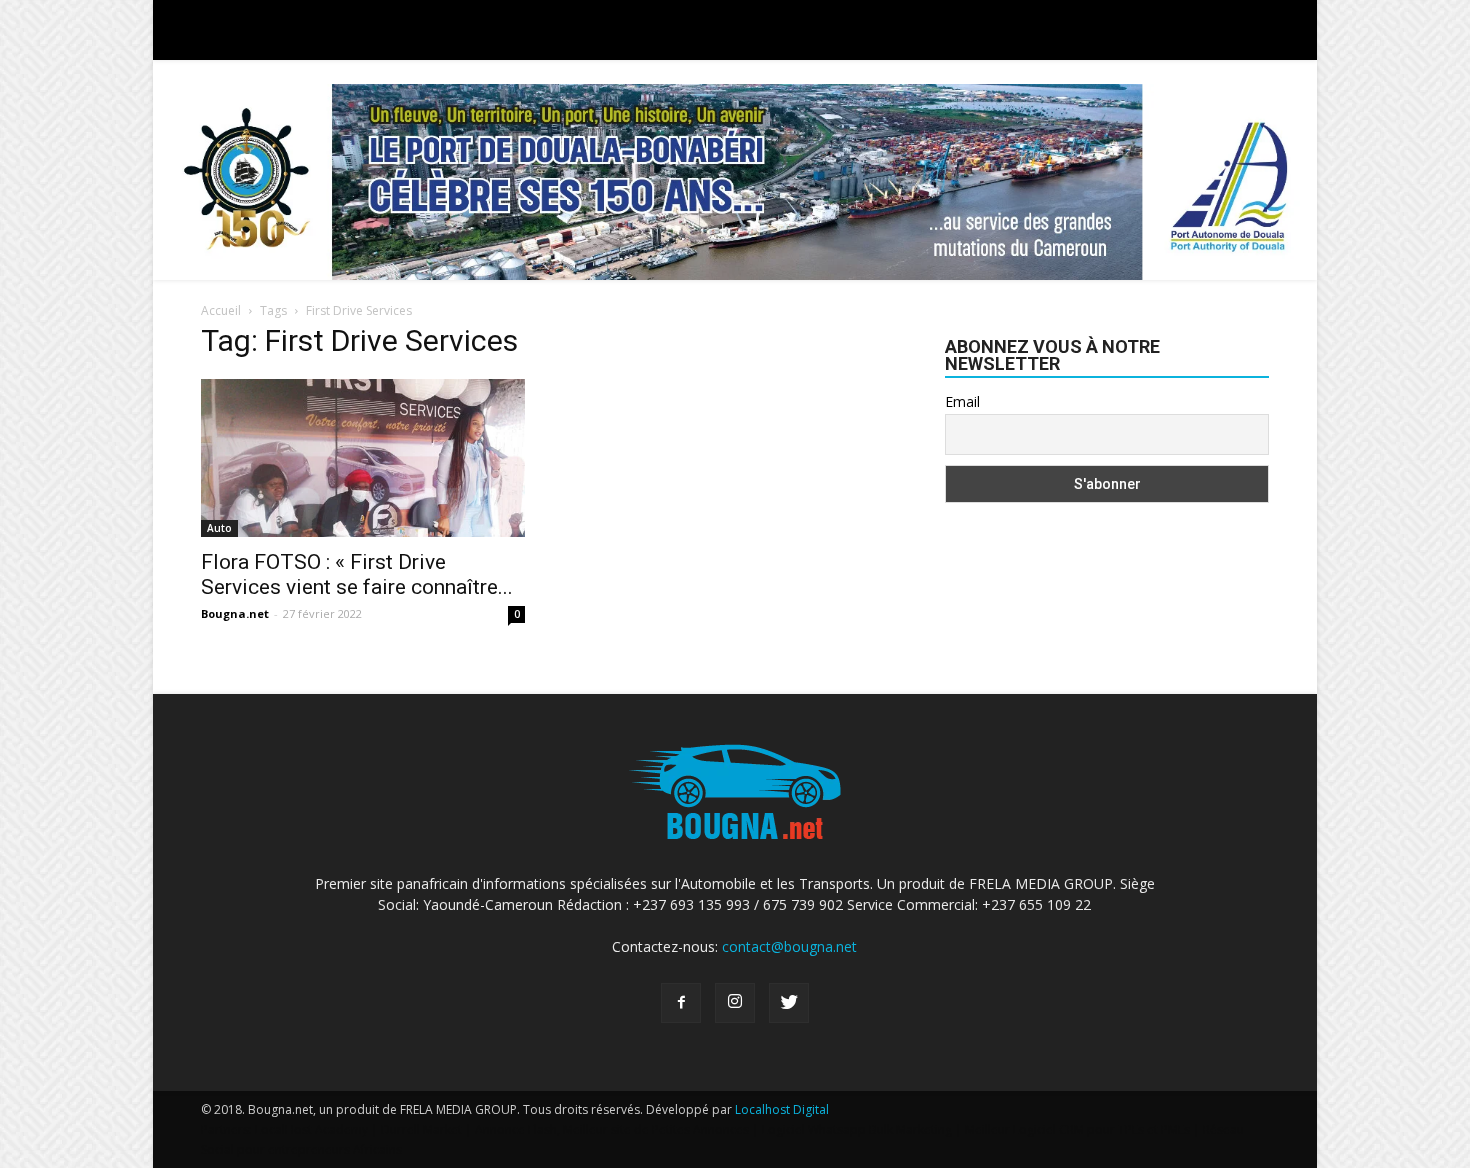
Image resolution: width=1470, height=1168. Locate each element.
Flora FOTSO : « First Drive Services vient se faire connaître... (357, 574)
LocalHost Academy (311, 1129)
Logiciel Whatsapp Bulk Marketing (857, 1129)
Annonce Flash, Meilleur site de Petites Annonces (612, 1129)
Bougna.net (235, 613)
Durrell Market (421, 1129)
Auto (219, 528)
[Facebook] (681, 1003)
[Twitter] (789, 1003)
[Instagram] (735, 1003)
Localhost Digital (782, 1109)
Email (962, 401)
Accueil (221, 310)
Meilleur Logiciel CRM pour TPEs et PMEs (1077, 1129)
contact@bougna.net (789, 946)
